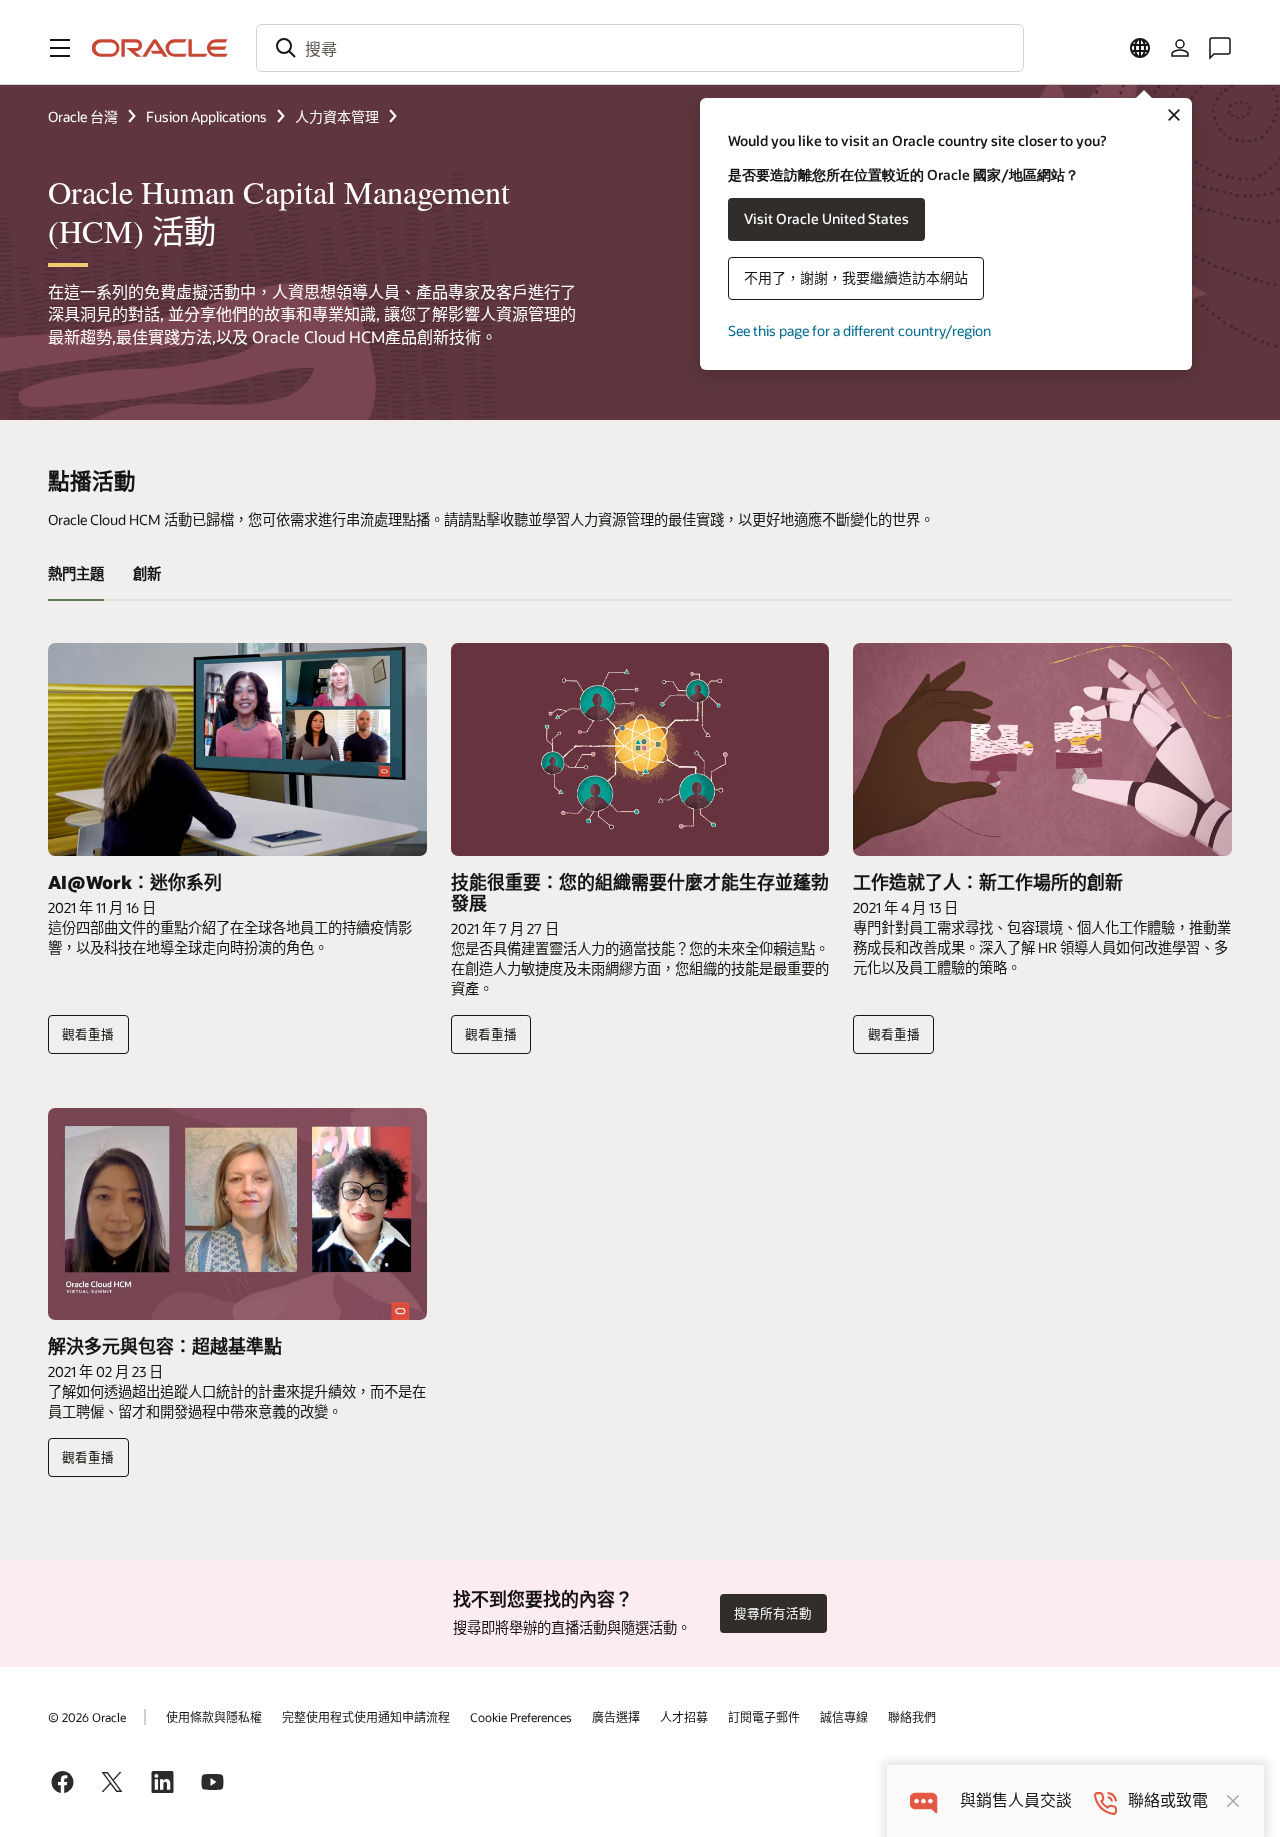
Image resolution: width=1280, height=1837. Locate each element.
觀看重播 (88, 1034)
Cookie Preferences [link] (521, 1717)
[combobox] (640, 48)
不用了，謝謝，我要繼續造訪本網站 (856, 277)
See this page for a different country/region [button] (859, 330)
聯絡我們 (912, 1717)
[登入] (1180, 48)
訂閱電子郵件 (764, 1717)
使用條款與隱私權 (214, 1717)
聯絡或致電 (1168, 1800)
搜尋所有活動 (773, 1613)
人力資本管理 (337, 116)
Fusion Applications (206, 116)
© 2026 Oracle (87, 1717)
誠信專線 (844, 1717)
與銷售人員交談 (1016, 1800)
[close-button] (1233, 1801)
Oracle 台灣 (83, 116)
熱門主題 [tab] (76, 573)
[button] (60, 48)
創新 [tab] (147, 573)
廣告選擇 (616, 1717)
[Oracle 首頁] (160, 48)
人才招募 (684, 1717)
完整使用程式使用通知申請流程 (366, 1717)
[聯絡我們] (1220, 48)
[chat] (923, 1800)
